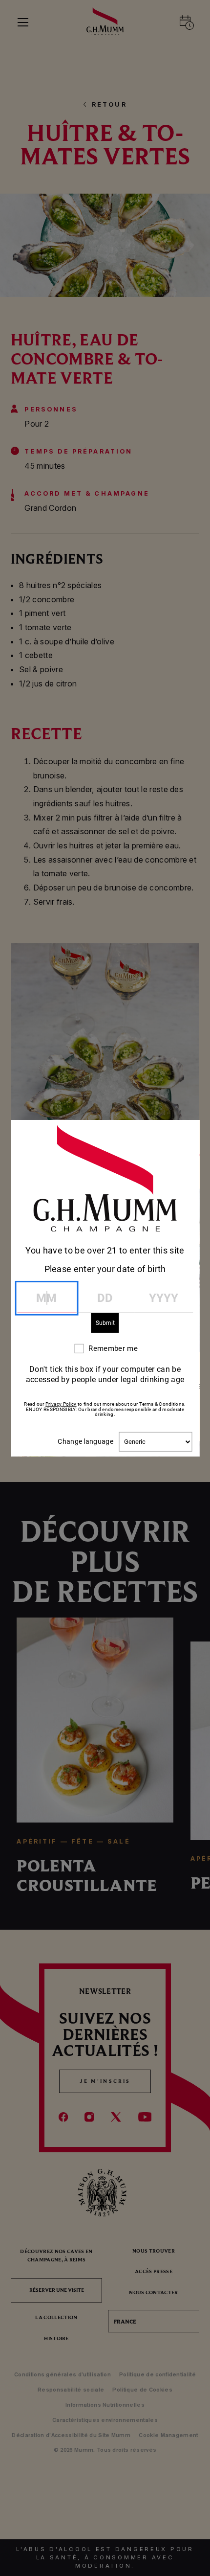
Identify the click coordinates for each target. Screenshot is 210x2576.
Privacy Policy (61, 1404)
